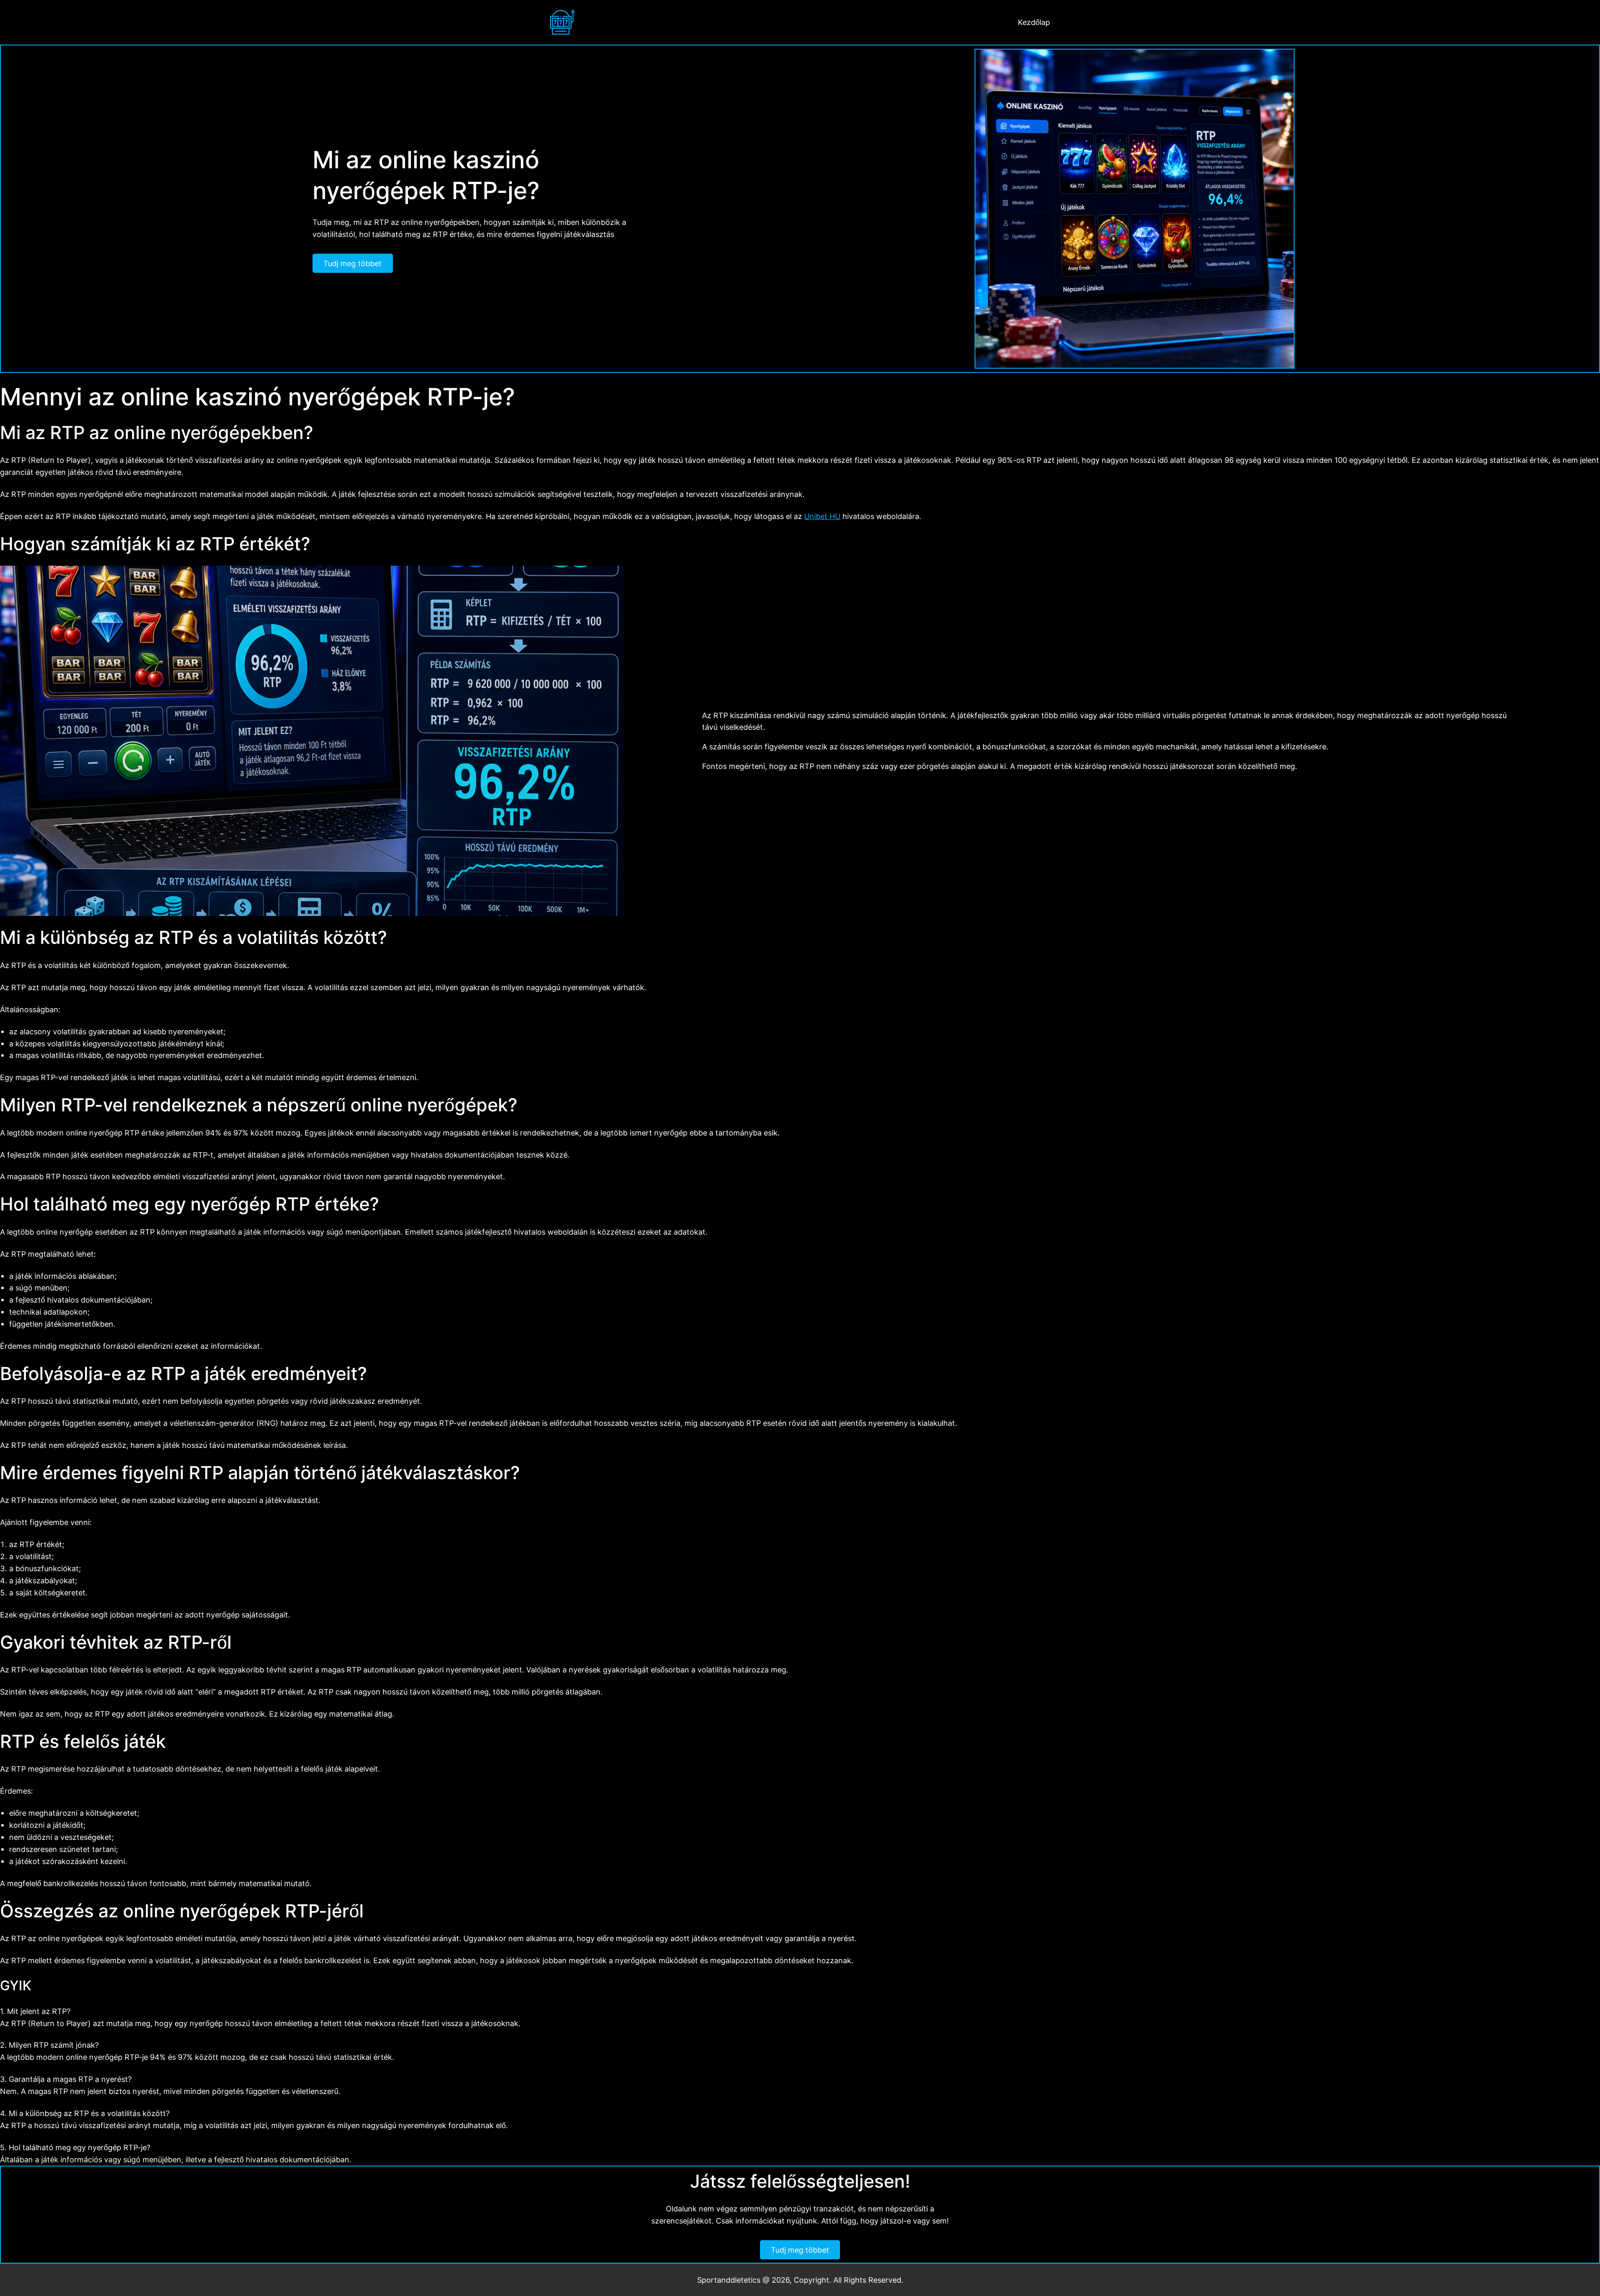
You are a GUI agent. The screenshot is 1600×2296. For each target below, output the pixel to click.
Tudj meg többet (352, 263)
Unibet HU (822, 516)
